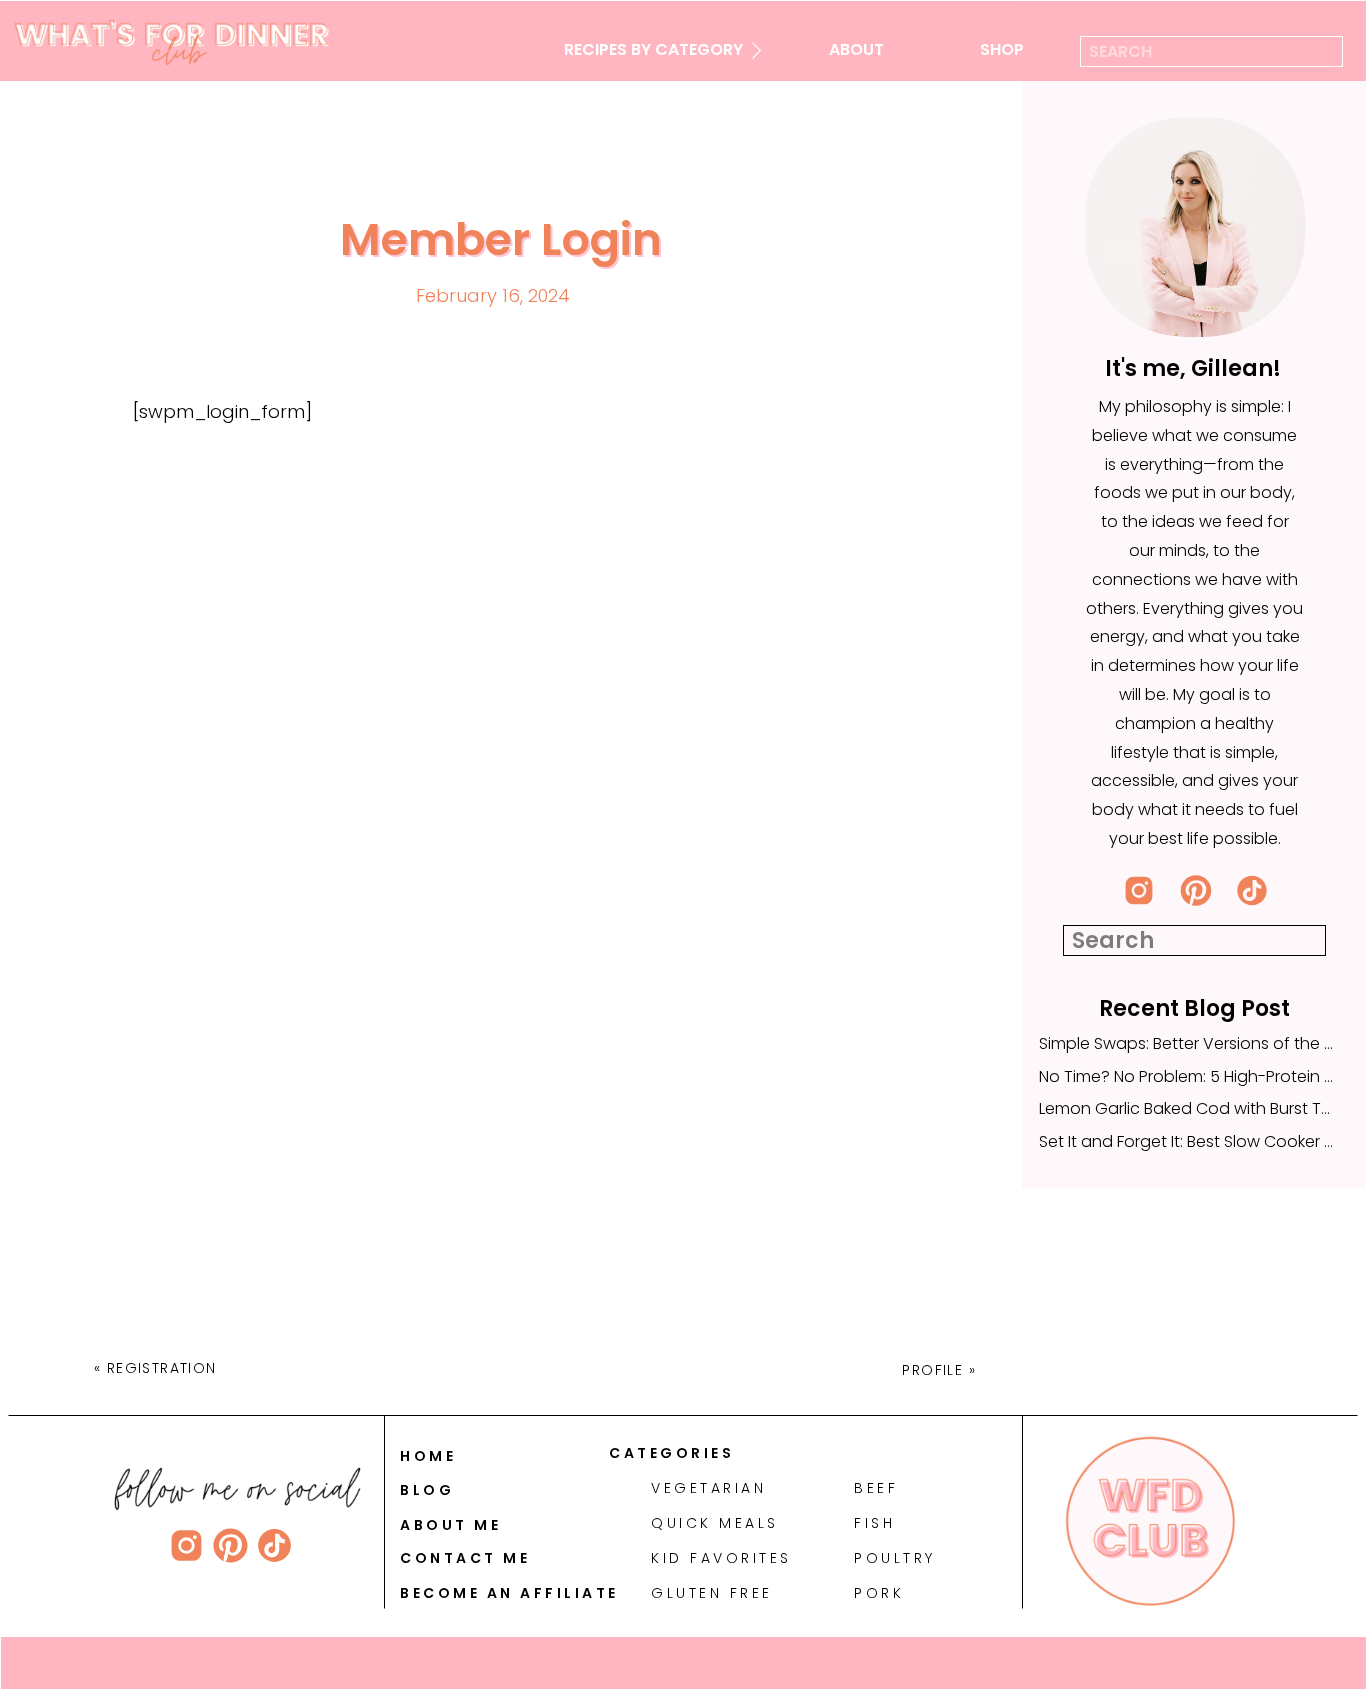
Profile (932, 1370)
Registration (162, 1368)
